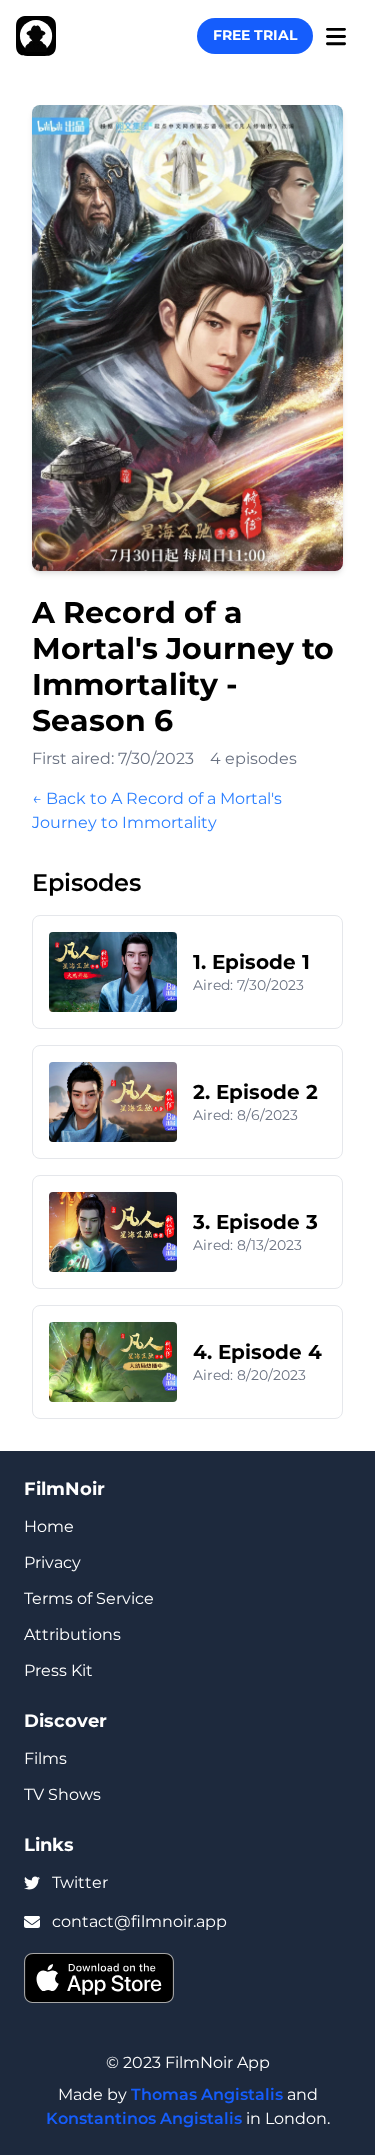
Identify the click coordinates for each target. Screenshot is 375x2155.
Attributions (72, 1634)
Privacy (52, 1562)
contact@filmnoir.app (139, 1921)
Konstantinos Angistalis (144, 2118)
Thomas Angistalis (207, 2094)
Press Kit (58, 1670)
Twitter (80, 1882)
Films (45, 1758)
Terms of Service (89, 1598)
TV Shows (62, 1794)
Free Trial (255, 35)
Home (49, 1526)
